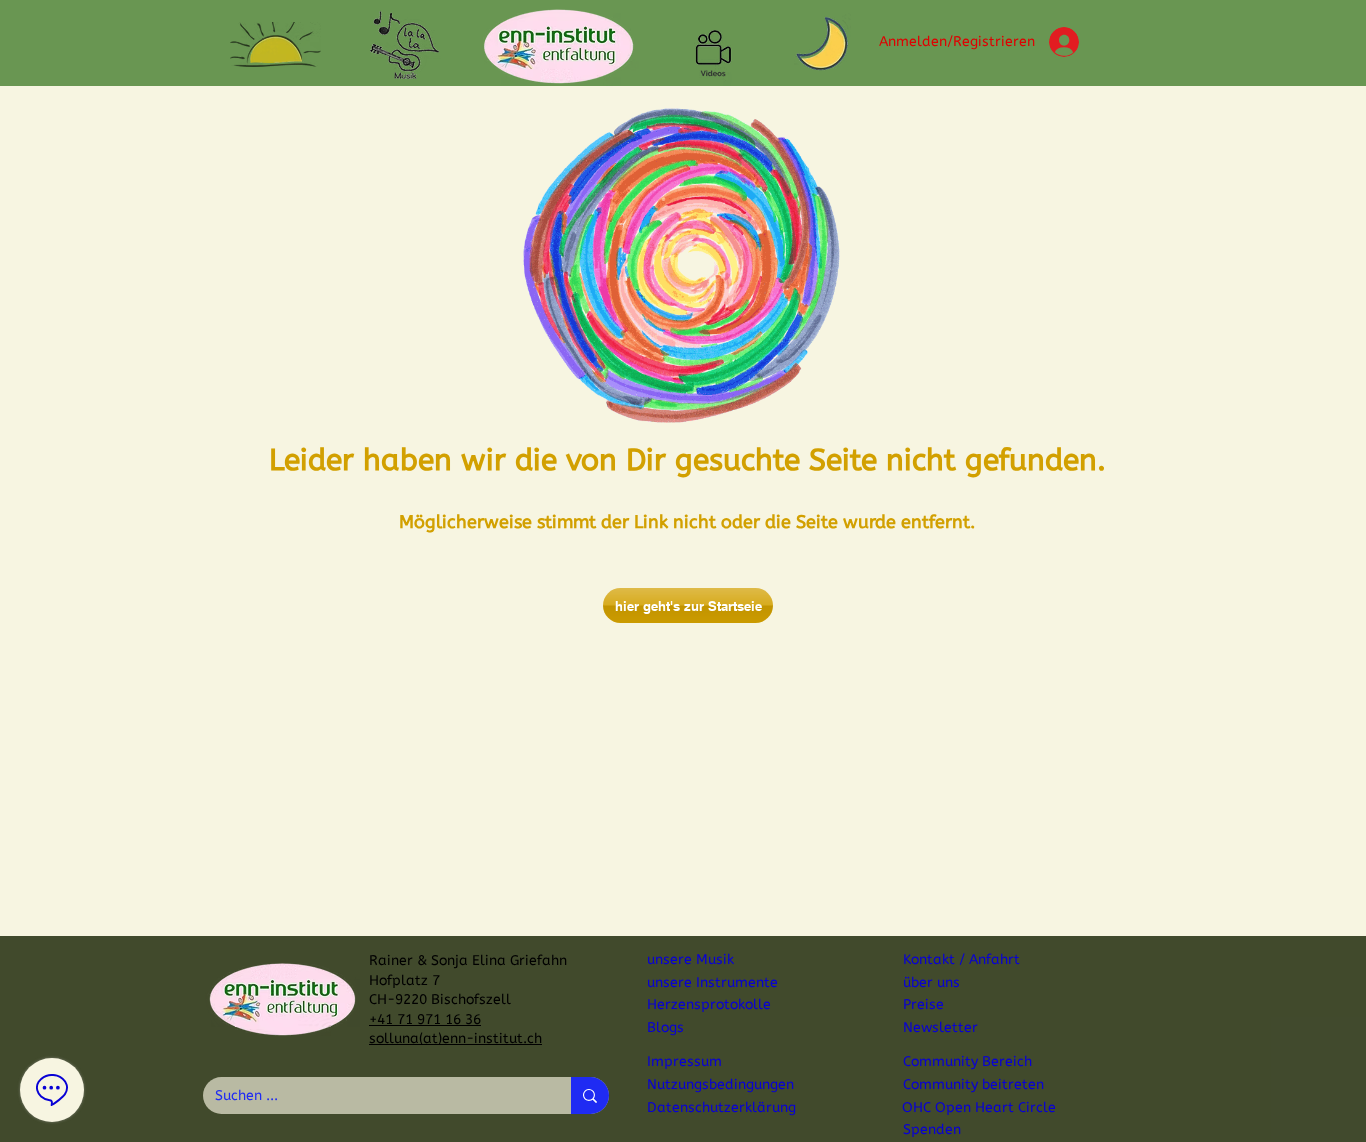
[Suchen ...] (590, 1095)
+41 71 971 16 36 (425, 1019)
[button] (275, 44)
